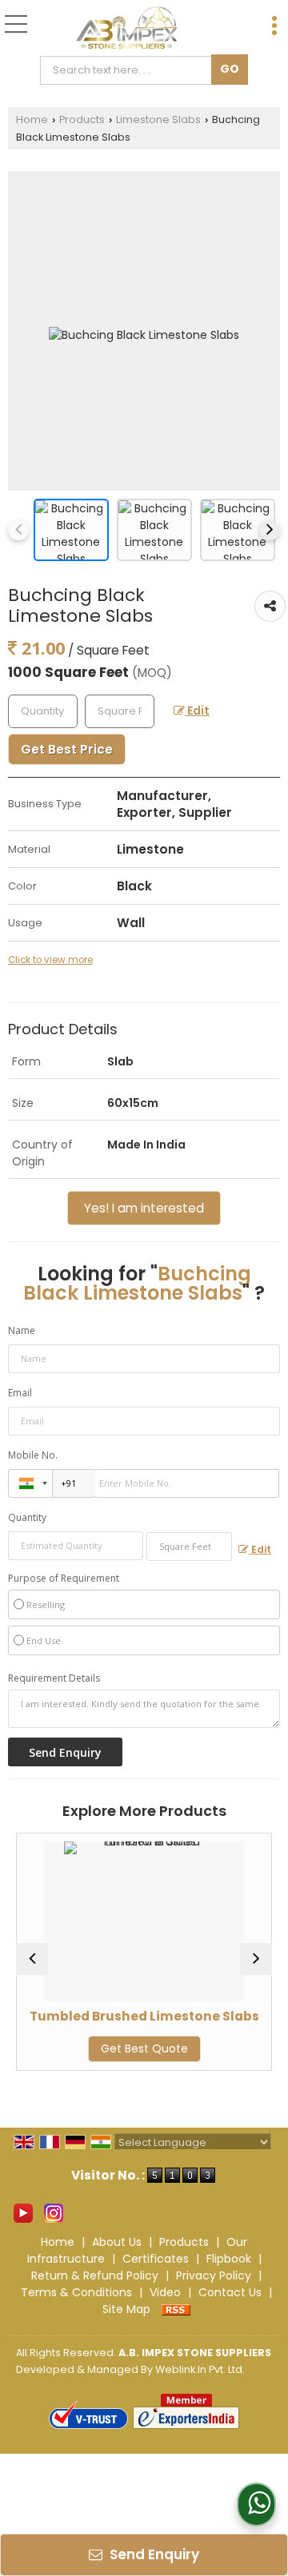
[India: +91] (30, 1483)
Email (20, 1393)
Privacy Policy (214, 2275)
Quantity (27, 1517)
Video (165, 2292)
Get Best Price (67, 749)
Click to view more (50, 960)
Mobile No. (33, 1455)
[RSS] (176, 2309)
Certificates (156, 2259)
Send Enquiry (153, 2554)
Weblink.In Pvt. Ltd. (200, 2369)
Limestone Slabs (158, 119)
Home (32, 119)
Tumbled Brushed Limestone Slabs (116, 2016)
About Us (117, 2242)
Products (82, 119)
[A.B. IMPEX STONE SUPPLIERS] (126, 28)
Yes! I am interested (144, 1208)
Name (22, 1330)
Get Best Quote (116, 2048)
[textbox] (129, 70)
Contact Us (230, 2292)
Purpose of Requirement (64, 1579)
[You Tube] (23, 2212)
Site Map (126, 2309)
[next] (270, 530)
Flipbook (229, 2259)
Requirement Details (54, 1678)
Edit (197, 711)
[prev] (18, 530)
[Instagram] (54, 2212)
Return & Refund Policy (95, 2275)
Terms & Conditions (76, 2292)
